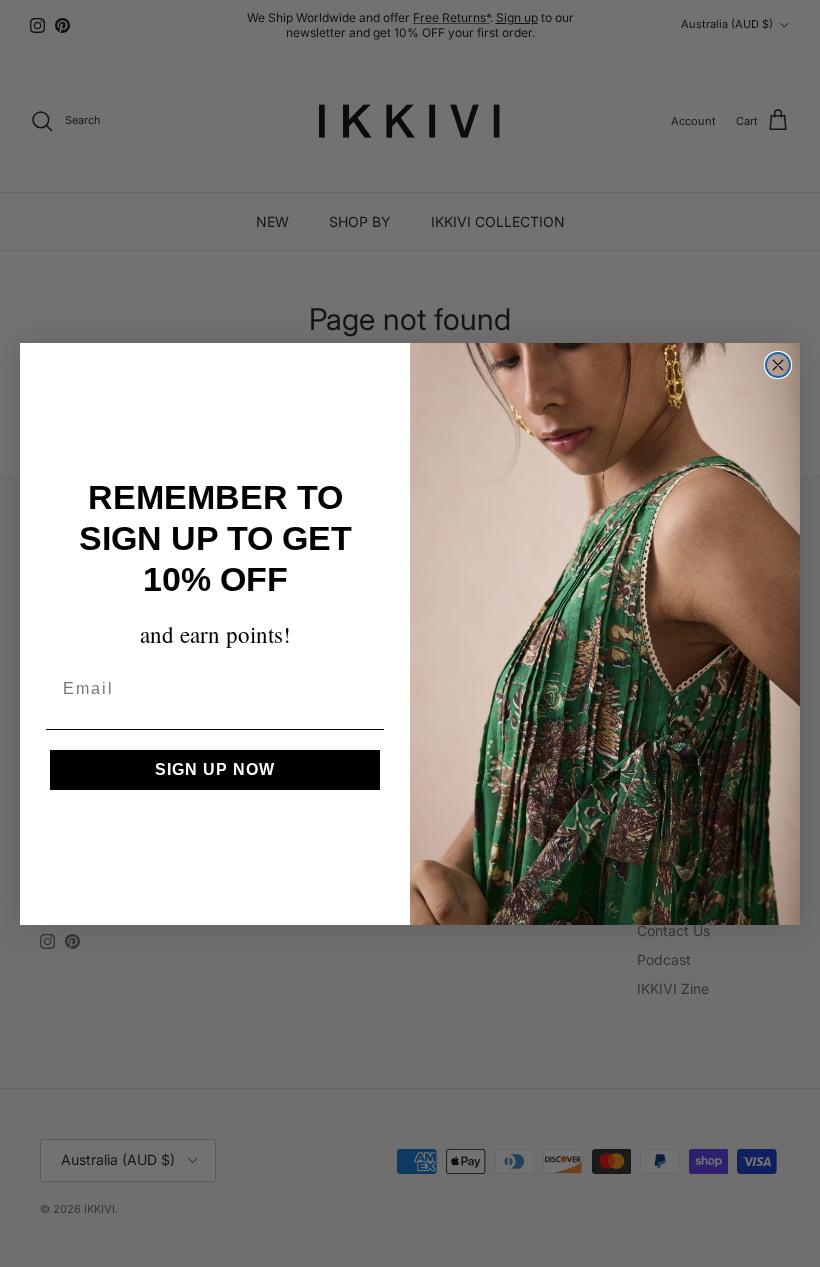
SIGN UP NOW (215, 769)
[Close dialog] (778, 365)
